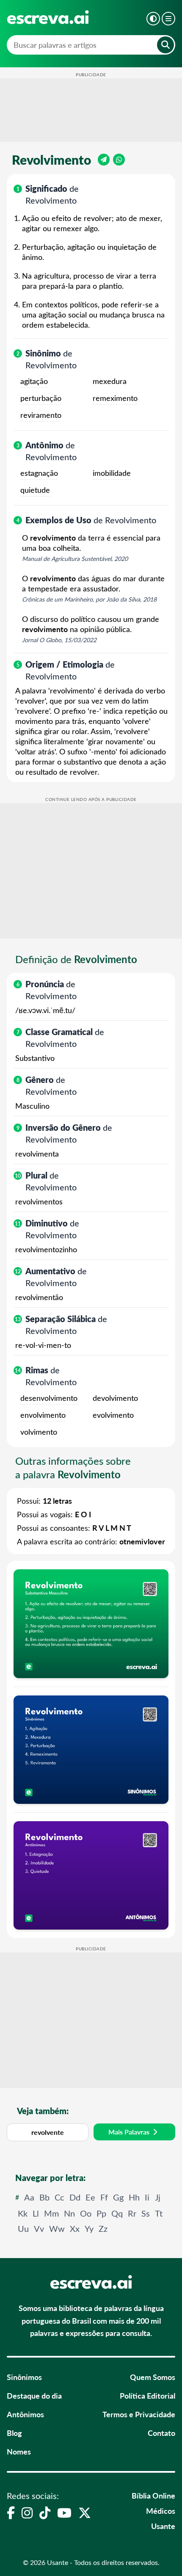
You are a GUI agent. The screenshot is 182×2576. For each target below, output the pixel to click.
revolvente (48, 2132)
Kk (23, 2213)
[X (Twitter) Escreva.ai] (85, 2512)
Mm (51, 2213)
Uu (23, 2228)
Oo (86, 2213)
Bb (44, 2197)
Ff (104, 2197)
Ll (36, 2213)
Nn (69, 2213)
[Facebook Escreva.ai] (11, 2512)
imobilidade (112, 473)
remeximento (115, 398)
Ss (146, 2213)
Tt (159, 2213)
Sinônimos (24, 2377)
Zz (103, 2228)
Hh (134, 2197)
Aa (29, 2197)
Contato (161, 2433)
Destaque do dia (34, 2395)
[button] (153, 19)
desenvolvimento (49, 1398)
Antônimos (25, 2414)
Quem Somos (153, 2377)
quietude (35, 490)
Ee (90, 2197)
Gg (118, 2197)
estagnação (39, 473)
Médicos (161, 2511)
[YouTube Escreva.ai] (64, 2512)
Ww (57, 2228)
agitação (34, 381)
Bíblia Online (153, 2495)
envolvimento (43, 1415)
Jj (158, 2197)
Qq (117, 2213)
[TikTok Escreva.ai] (45, 2512)
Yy (89, 2228)
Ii (147, 2197)
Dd (75, 2197)
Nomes (19, 2451)
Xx (75, 2228)
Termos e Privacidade (139, 2414)
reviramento (41, 415)
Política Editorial (148, 2395)
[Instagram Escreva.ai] (27, 2512)
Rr (132, 2213)
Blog (14, 2433)
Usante (163, 2526)
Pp (101, 2213)
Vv (39, 2228)
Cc (59, 2197)
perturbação (41, 398)
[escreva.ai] (48, 17)
